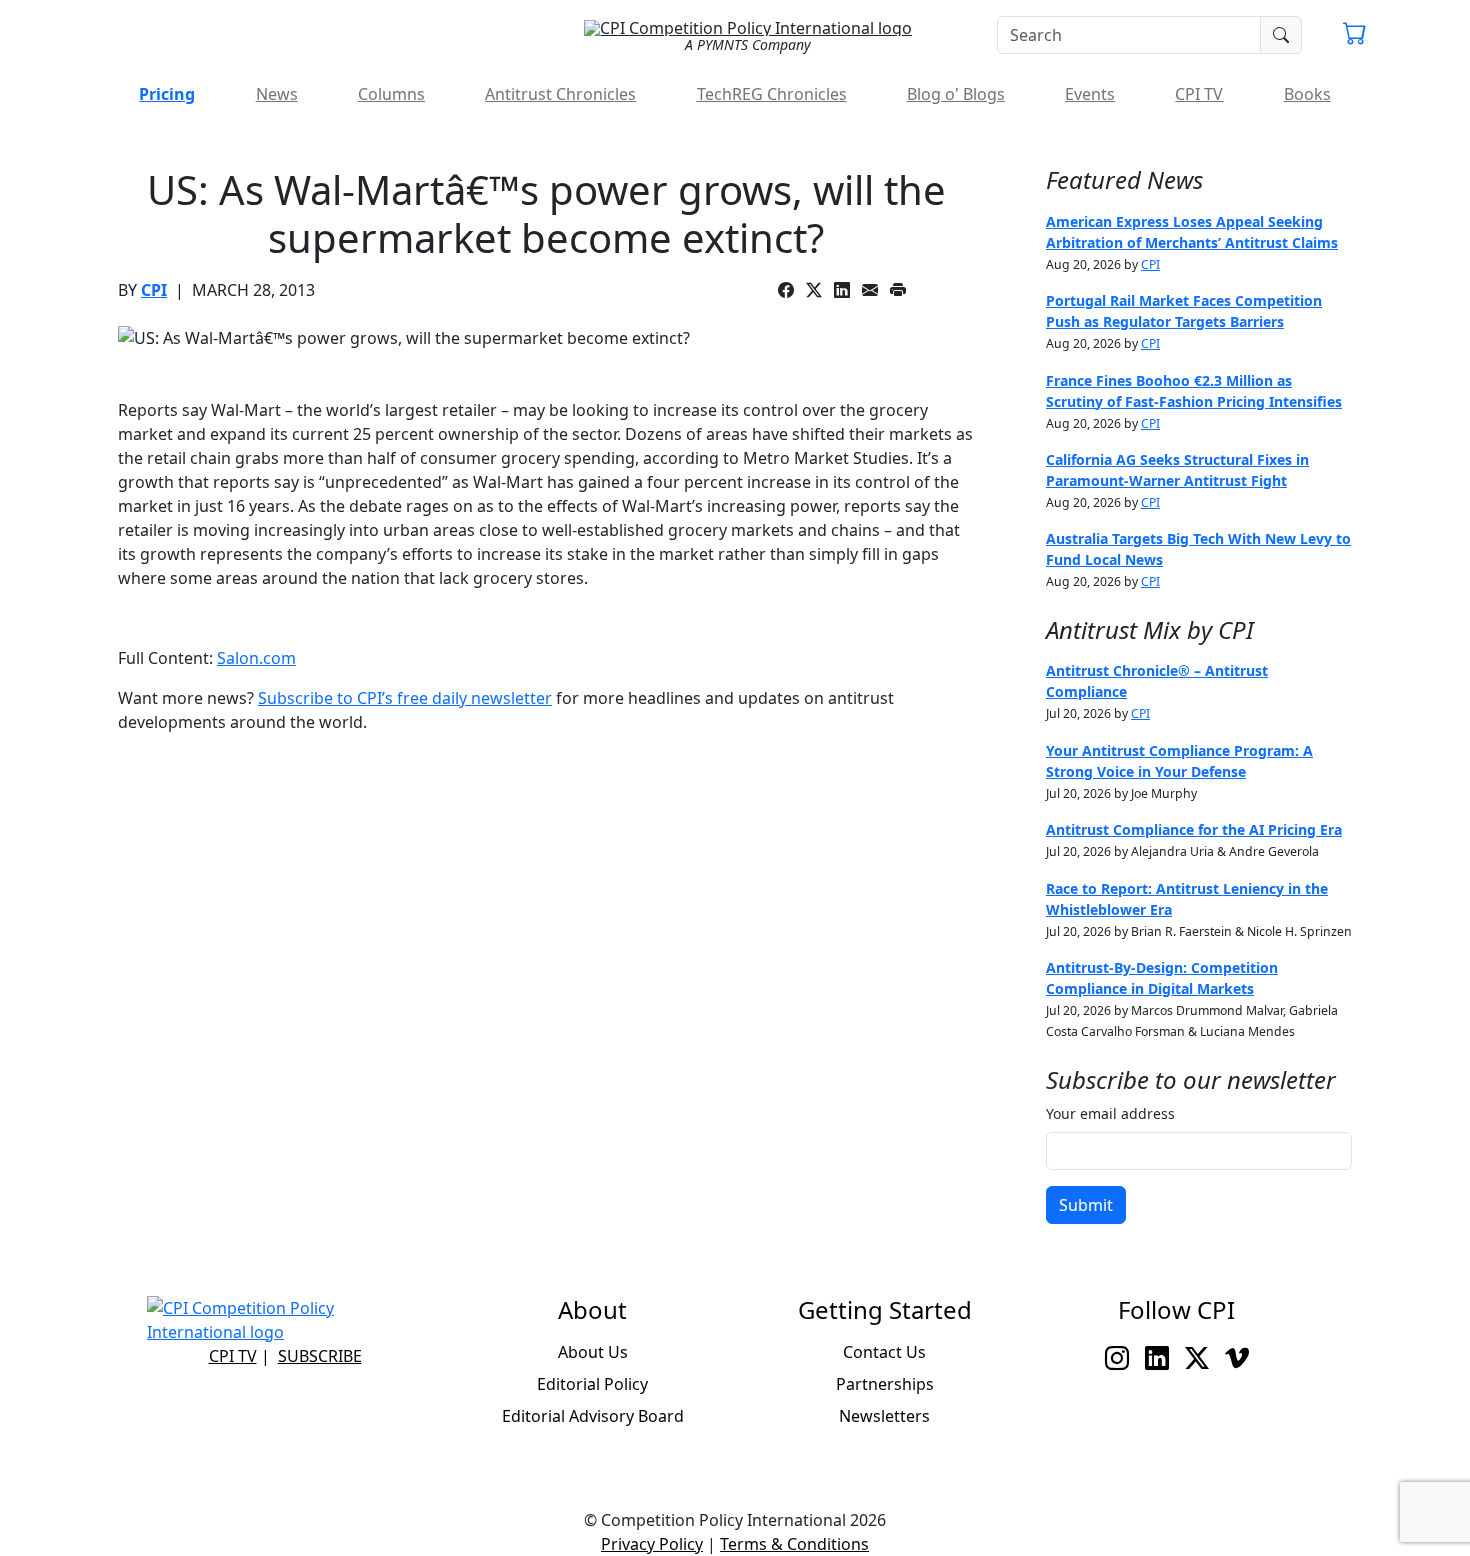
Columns (391, 94)
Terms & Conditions (794, 1544)
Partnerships (885, 1384)
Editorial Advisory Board (593, 1416)
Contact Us (884, 1352)
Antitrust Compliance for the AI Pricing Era (1194, 829)
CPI (154, 290)
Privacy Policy (652, 1544)
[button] (1355, 36)
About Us (593, 1352)
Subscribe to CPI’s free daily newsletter (405, 698)
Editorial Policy (592, 1384)
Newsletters (884, 1416)
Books (1307, 94)
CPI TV (1199, 94)
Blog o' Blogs (956, 94)
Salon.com (256, 658)
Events (1090, 94)
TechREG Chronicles (772, 94)
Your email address (1110, 1113)
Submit (1086, 1205)
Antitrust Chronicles (560, 94)
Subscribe (320, 1356)
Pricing (167, 94)
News (277, 94)
